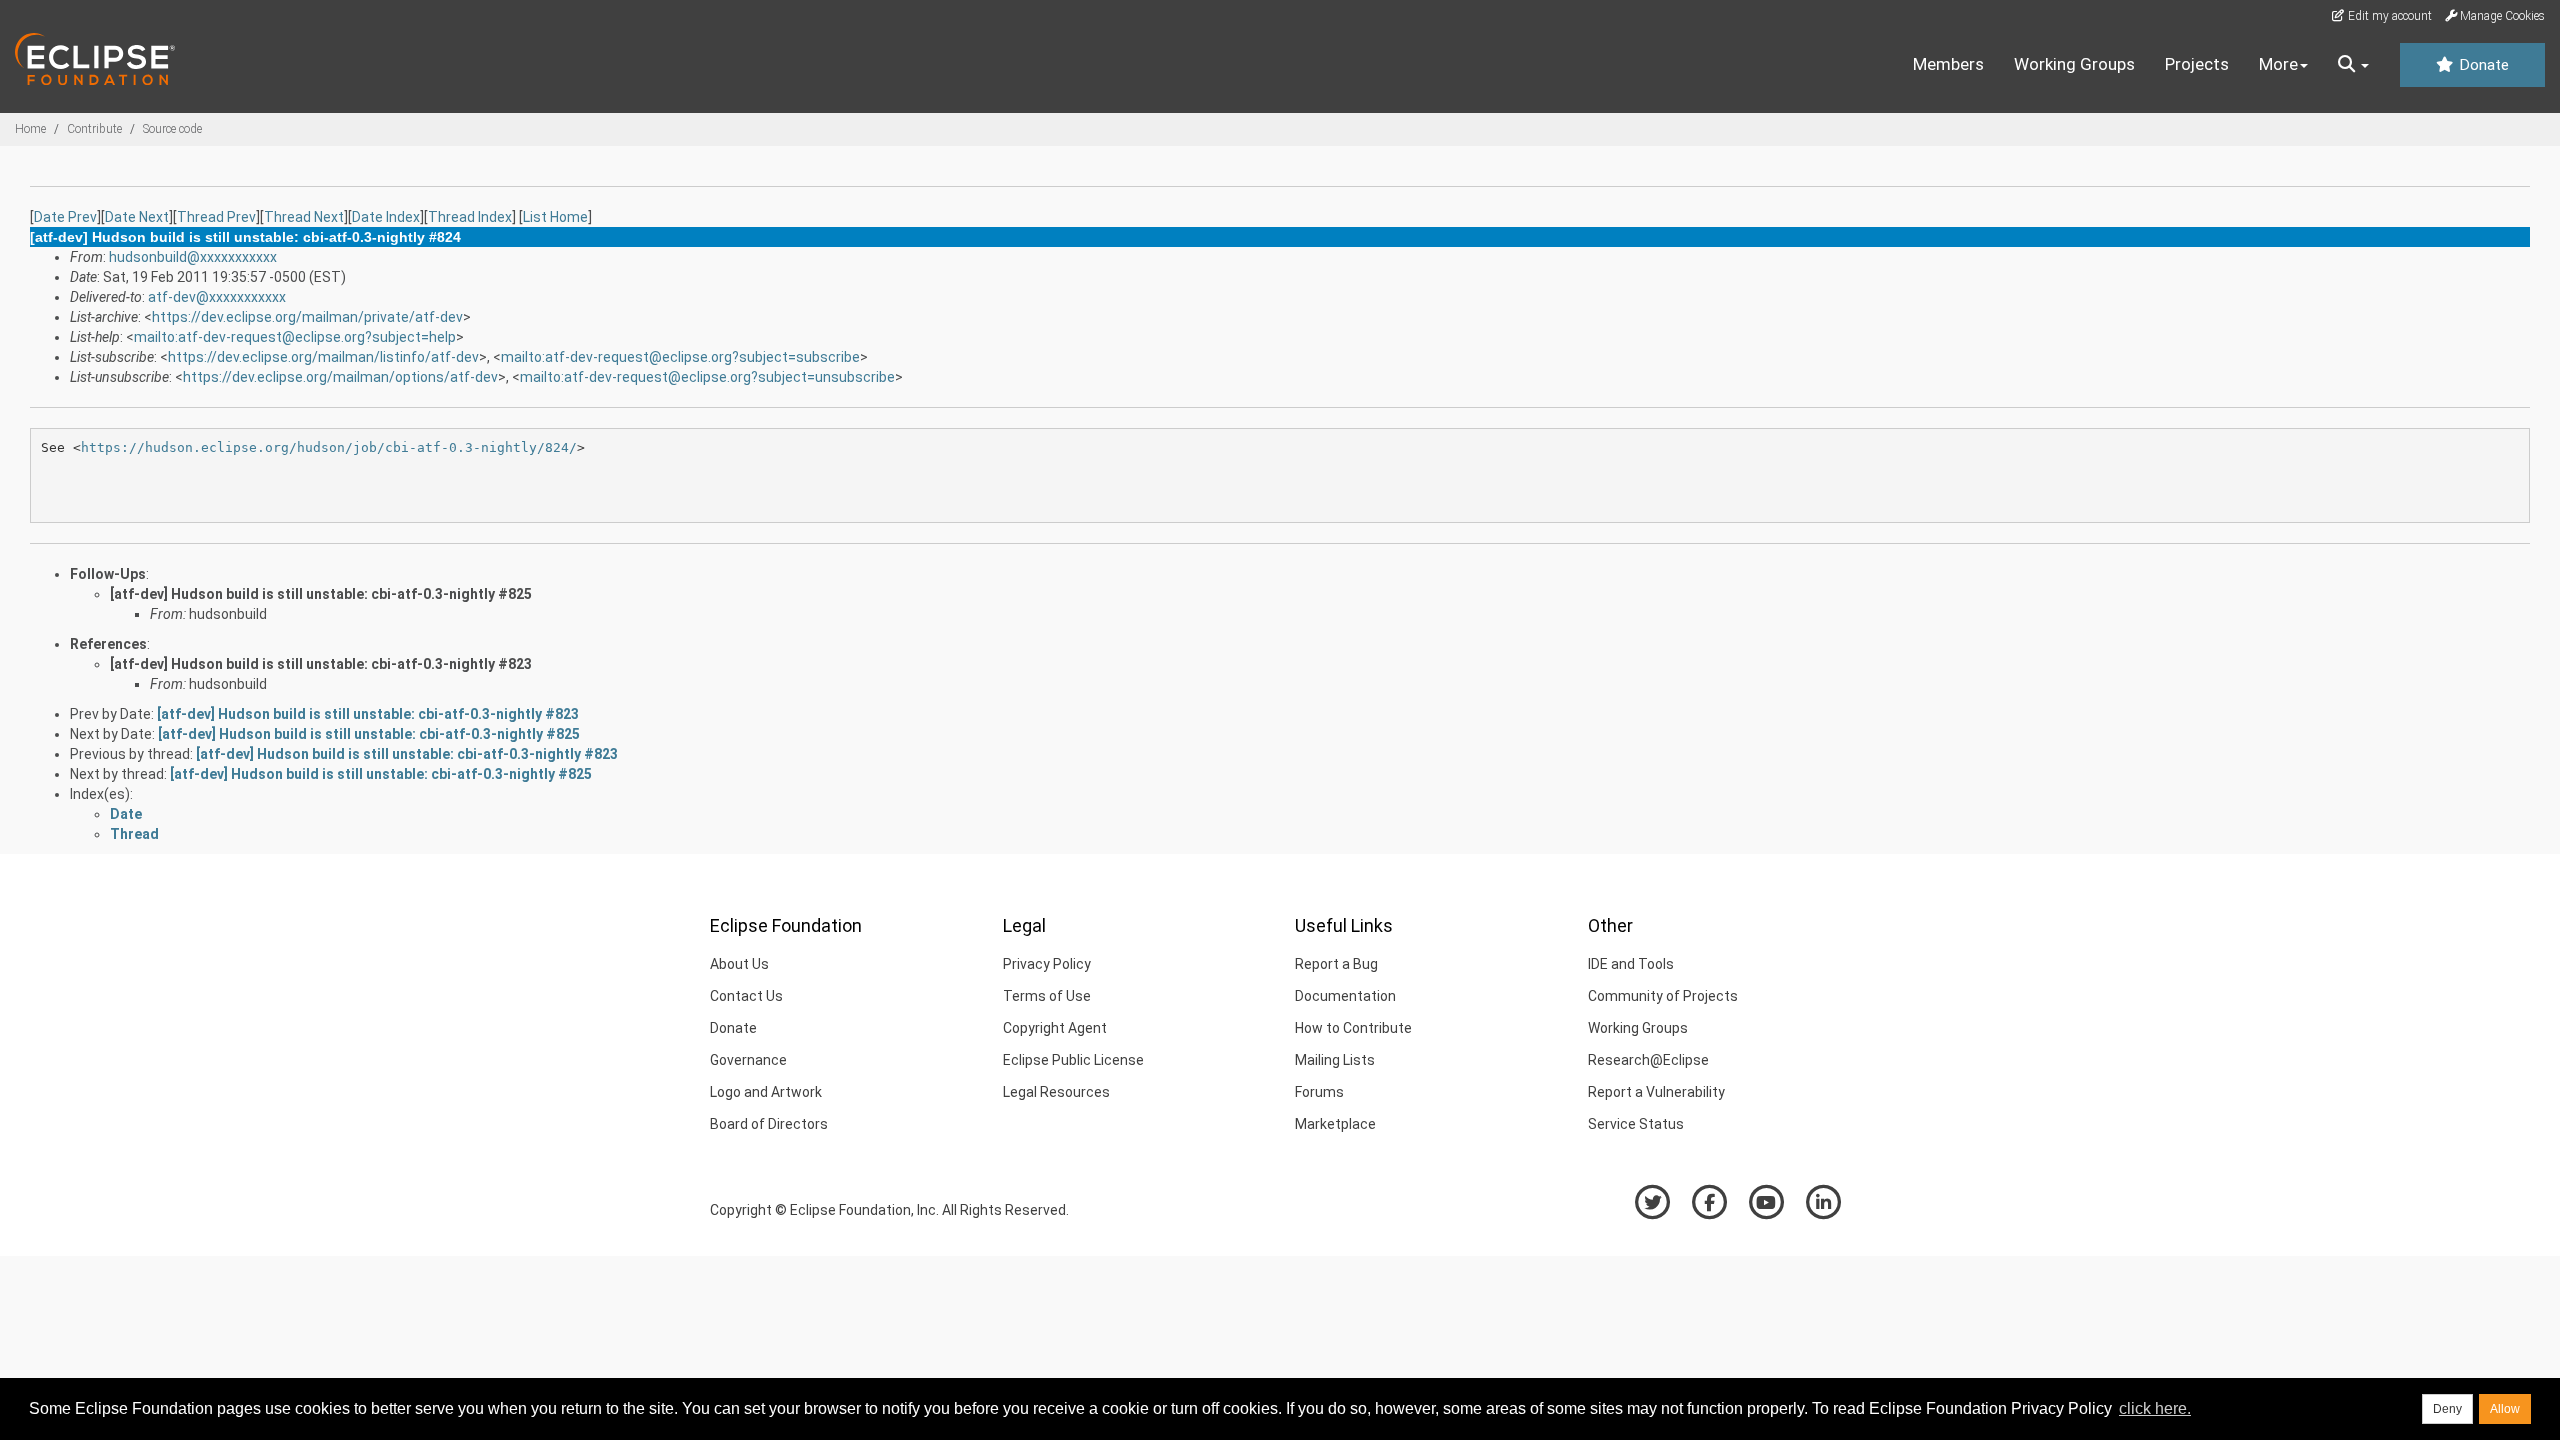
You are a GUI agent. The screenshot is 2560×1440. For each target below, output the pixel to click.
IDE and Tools (1631, 964)
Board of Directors (769, 1124)
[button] (2353, 65)
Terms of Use (1047, 996)
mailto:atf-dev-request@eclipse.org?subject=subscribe (680, 357)
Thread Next (304, 217)
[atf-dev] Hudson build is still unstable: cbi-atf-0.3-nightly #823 (321, 664)
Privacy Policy (1047, 964)
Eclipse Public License (1073, 1060)
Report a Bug (1336, 964)
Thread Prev (216, 217)
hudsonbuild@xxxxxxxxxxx (193, 257)
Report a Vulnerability (1656, 1092)
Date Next (137, 217)
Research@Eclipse (1648, 1060)
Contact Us (746, 996)
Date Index (386, 217)
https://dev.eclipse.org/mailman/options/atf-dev (340, 377)
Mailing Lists (1335, 1060)
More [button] (2278, 64)
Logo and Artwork (766, 1092)
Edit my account (2388, 16)
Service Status (1636, 1124)
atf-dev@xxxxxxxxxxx (217, 297)
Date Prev (65, 217)
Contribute (94, 129)
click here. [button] (2155, 1408)
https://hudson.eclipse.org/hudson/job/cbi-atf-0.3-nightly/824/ (329, 447)
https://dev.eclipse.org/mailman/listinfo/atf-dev (323, 357)
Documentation (1345, 996)
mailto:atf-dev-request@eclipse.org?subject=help (295, 337)
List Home (555, 217)
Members (1948, 64)
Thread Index (470, 217)
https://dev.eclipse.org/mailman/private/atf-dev (307, 317)
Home (30, 129)
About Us (739, 964)
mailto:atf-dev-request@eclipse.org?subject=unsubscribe (707, 377)
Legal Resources (1056, 1092)
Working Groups (2074, 64)
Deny (2447, 1409)
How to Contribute (1353, 1028)
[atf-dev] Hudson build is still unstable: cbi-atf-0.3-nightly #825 (321, 594)
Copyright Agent (1055, 1028)
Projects (2197, 64)
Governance (748, 1060)
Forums (1319, 1092)
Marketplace (1335, 1124)
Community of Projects (1663, 996)
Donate (2482, 65)
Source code (172, 129)
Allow (2505, 1409)
